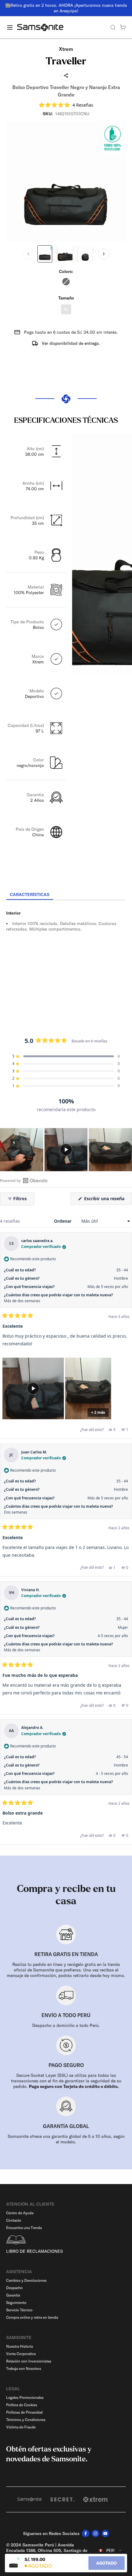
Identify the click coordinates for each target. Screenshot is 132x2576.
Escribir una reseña (107, 1200)
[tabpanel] (66, 956)
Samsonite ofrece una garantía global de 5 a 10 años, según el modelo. (66, 2139)
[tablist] (66, 895)
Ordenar (63, 1221)
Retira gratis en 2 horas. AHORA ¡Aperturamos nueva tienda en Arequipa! (69, 8)
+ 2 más (98, 1412)
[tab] (30, 895)
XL (66, 309)
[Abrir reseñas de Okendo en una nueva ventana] (24, 1180)
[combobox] (110, 2550)
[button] (66, 105)
